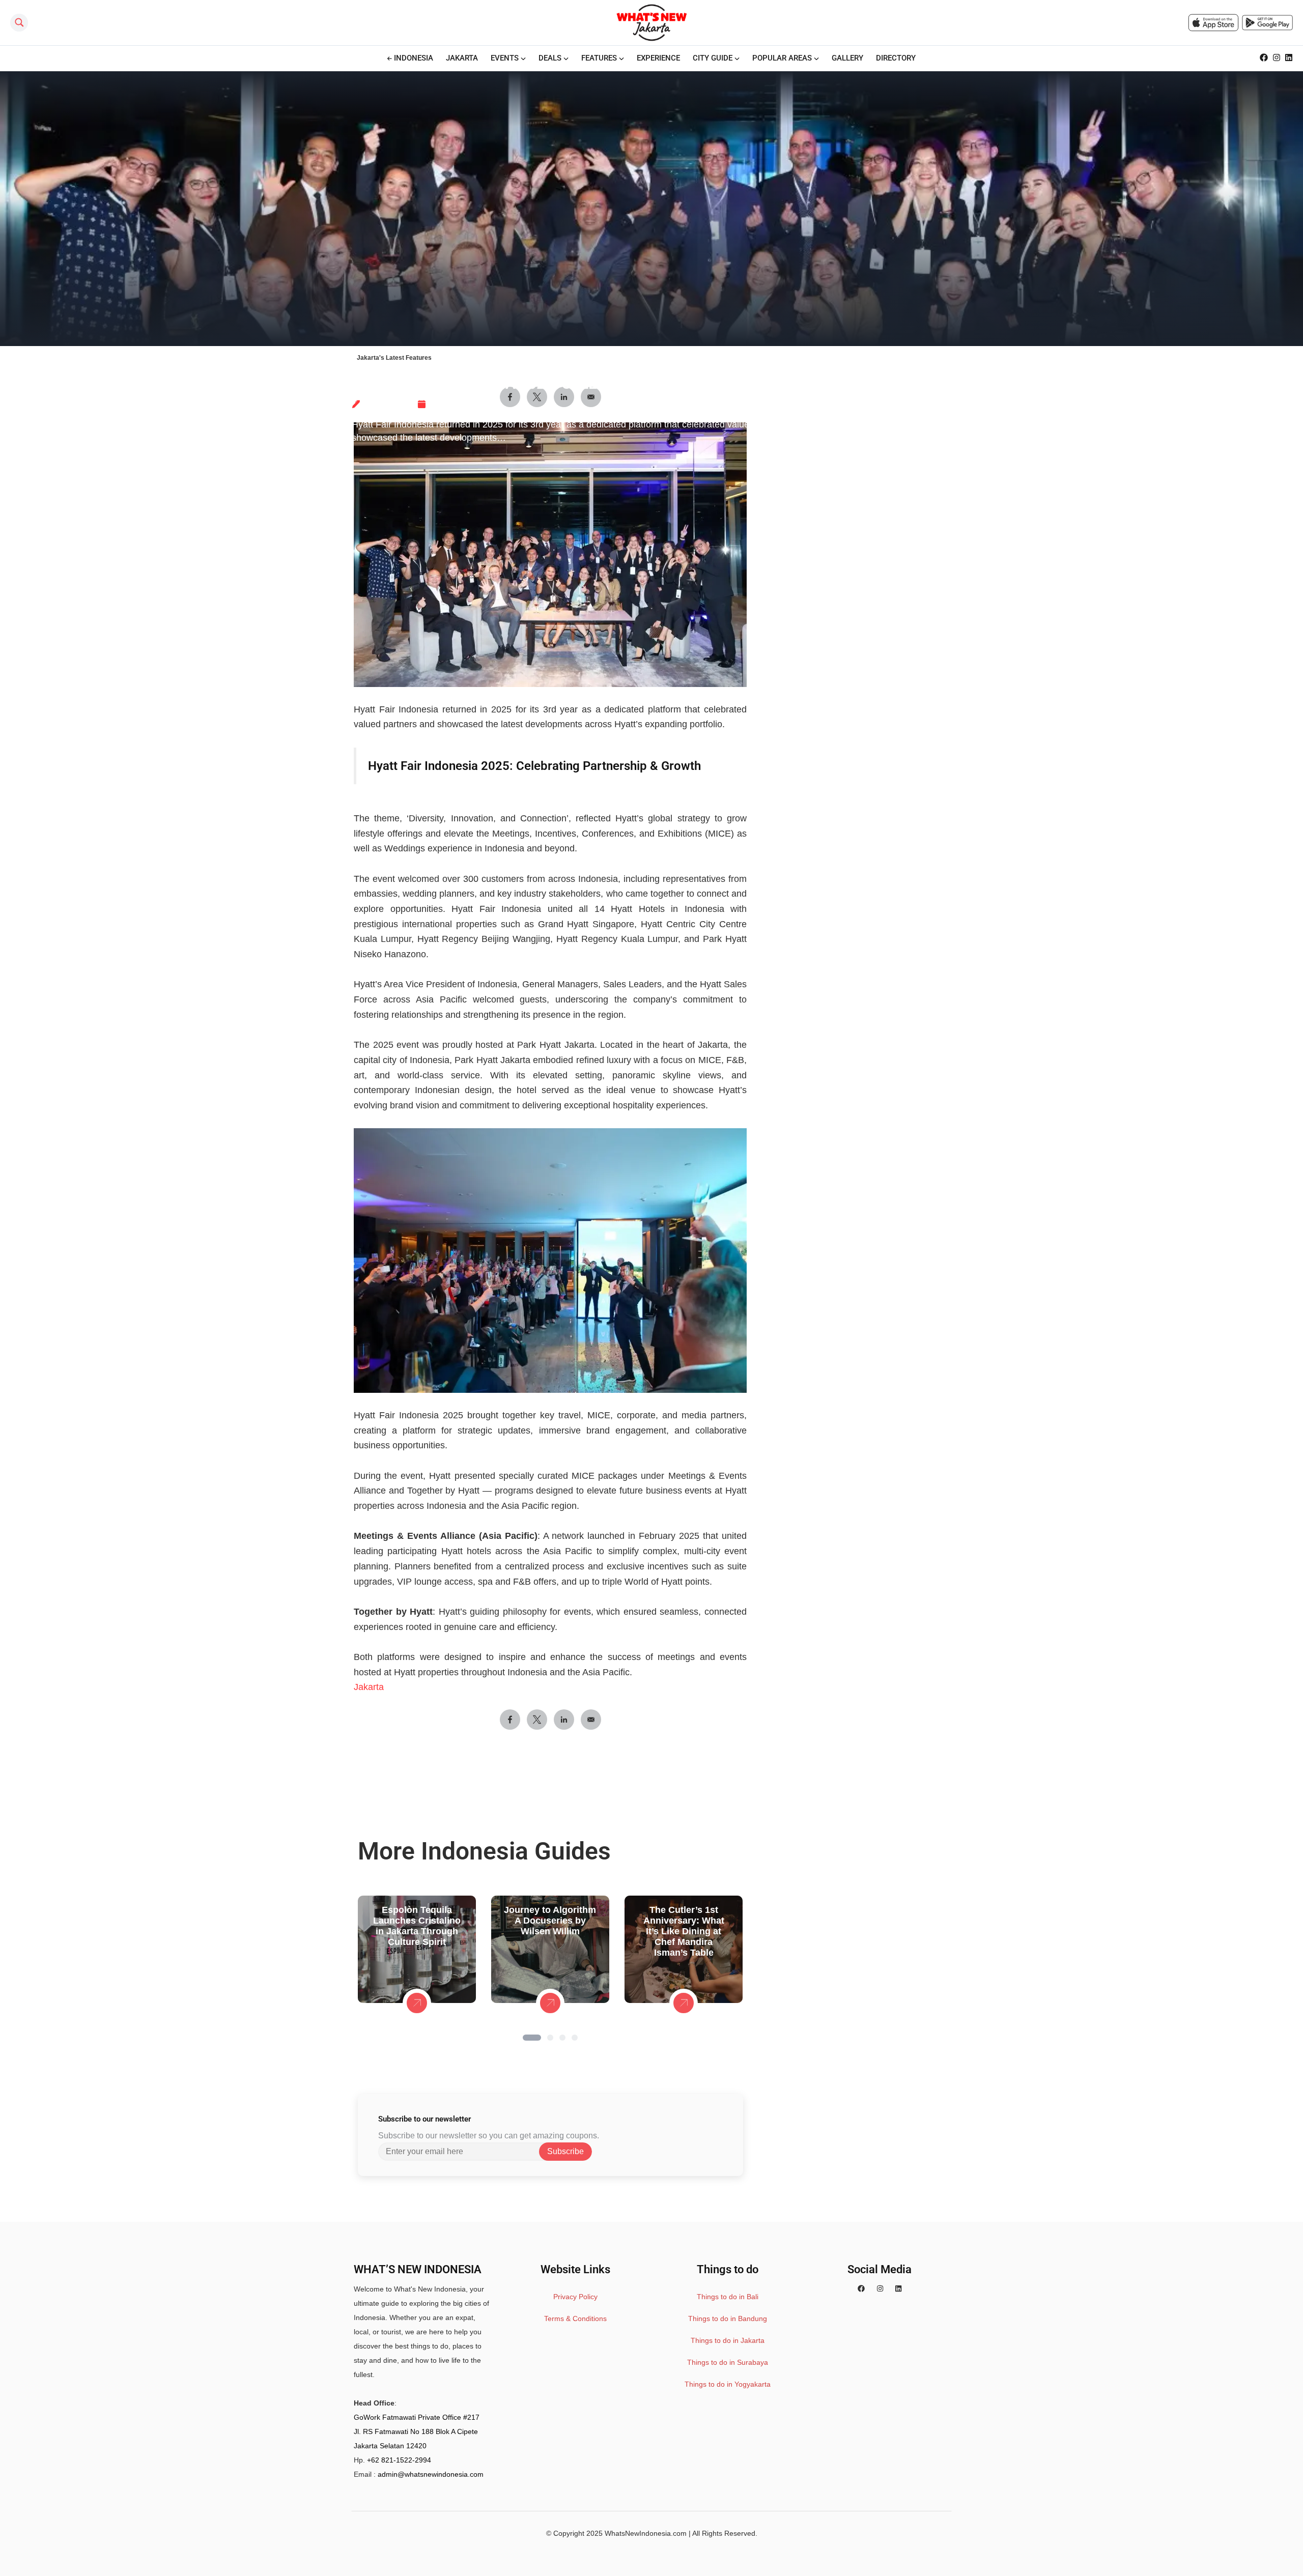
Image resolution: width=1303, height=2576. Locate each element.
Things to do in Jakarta (728, 2340)
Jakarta (369, 1687)
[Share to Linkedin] (564, 1720)
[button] (532, 2038)
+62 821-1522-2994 (399, 2460)
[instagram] (880, 2289)
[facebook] (861, 2289)
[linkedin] (898, 2289)
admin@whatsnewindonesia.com (431, 2474)
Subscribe (565, 2151)
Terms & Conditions (575, 2319)
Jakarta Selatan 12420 (390, 2446)
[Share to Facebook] (510, 1720)
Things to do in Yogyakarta (728, 2384)
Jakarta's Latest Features (394, 358)
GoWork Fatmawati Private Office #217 (417, 2417)
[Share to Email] (591, 1720)
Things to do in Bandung (728, 2319)
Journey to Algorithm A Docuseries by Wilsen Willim (550, 1921)
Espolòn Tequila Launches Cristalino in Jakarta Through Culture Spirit (417, 1926)
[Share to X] (537, 1720)
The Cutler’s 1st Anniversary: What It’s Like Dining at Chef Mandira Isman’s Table (684, 1931)
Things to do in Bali (728, 2297)
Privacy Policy (575, 2297)
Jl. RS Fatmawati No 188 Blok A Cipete (416, 2431)
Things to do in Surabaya (728, 2362)
